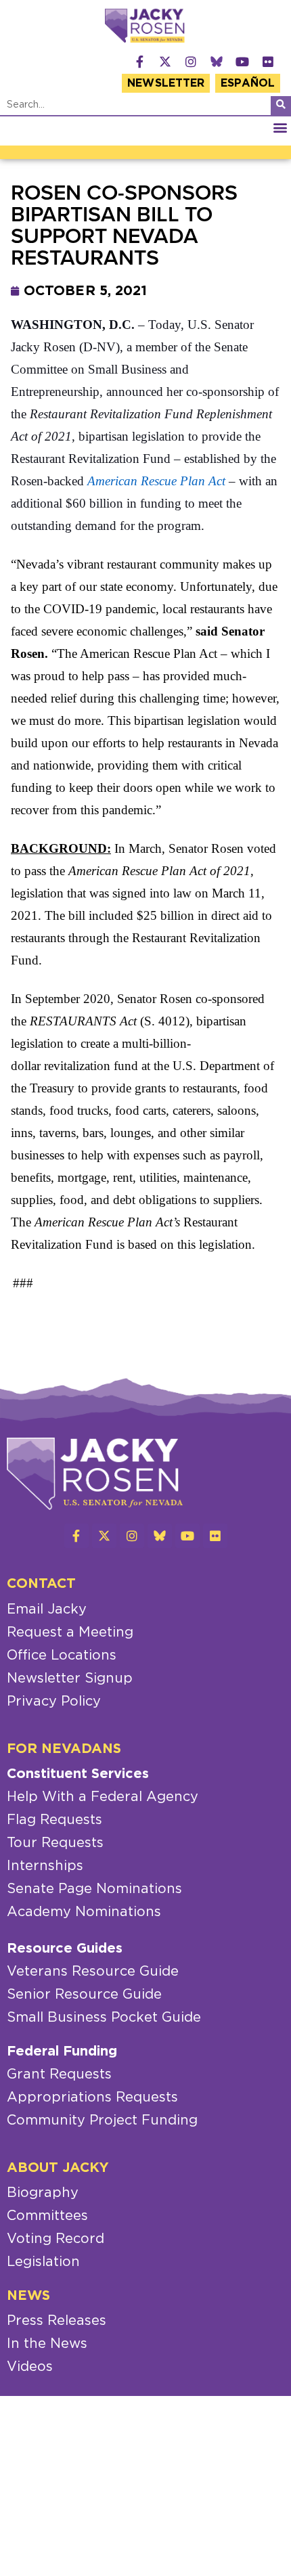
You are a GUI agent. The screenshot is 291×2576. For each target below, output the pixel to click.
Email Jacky (47, 1609)
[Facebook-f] (139, 62)
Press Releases (57, 2321)
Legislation (43, 2262)
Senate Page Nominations (94, 1889)
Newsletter (166, 83)
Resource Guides (65, 1949)
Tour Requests (55, 1843)
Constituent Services (78, 1774)
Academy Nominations (84, 1912)
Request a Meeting (70, 1633)
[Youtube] (242, 62)
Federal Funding (62, 2051)
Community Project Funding (102, 2120)
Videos (30, 2367)
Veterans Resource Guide (93, 1972)
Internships (45, 1866)
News (28, 2296)
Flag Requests (54, 1820)
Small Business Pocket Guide (104, 2018)
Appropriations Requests (92, 2097)
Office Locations (62, 1656)
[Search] (281, 106)
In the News (47, 2344)
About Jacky (58, 2168)
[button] (280, 128)
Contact (41, 1584)
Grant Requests (59, 2074)
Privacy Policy (54, 1702)
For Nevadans (64, 1749)
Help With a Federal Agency (103, 1797)
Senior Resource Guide (84, 1995)
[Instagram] (191, 62)
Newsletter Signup (70, 1679)
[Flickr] (268, 62)
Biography (43, 2193)
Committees (47, 2216)
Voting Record (55, 2239)
